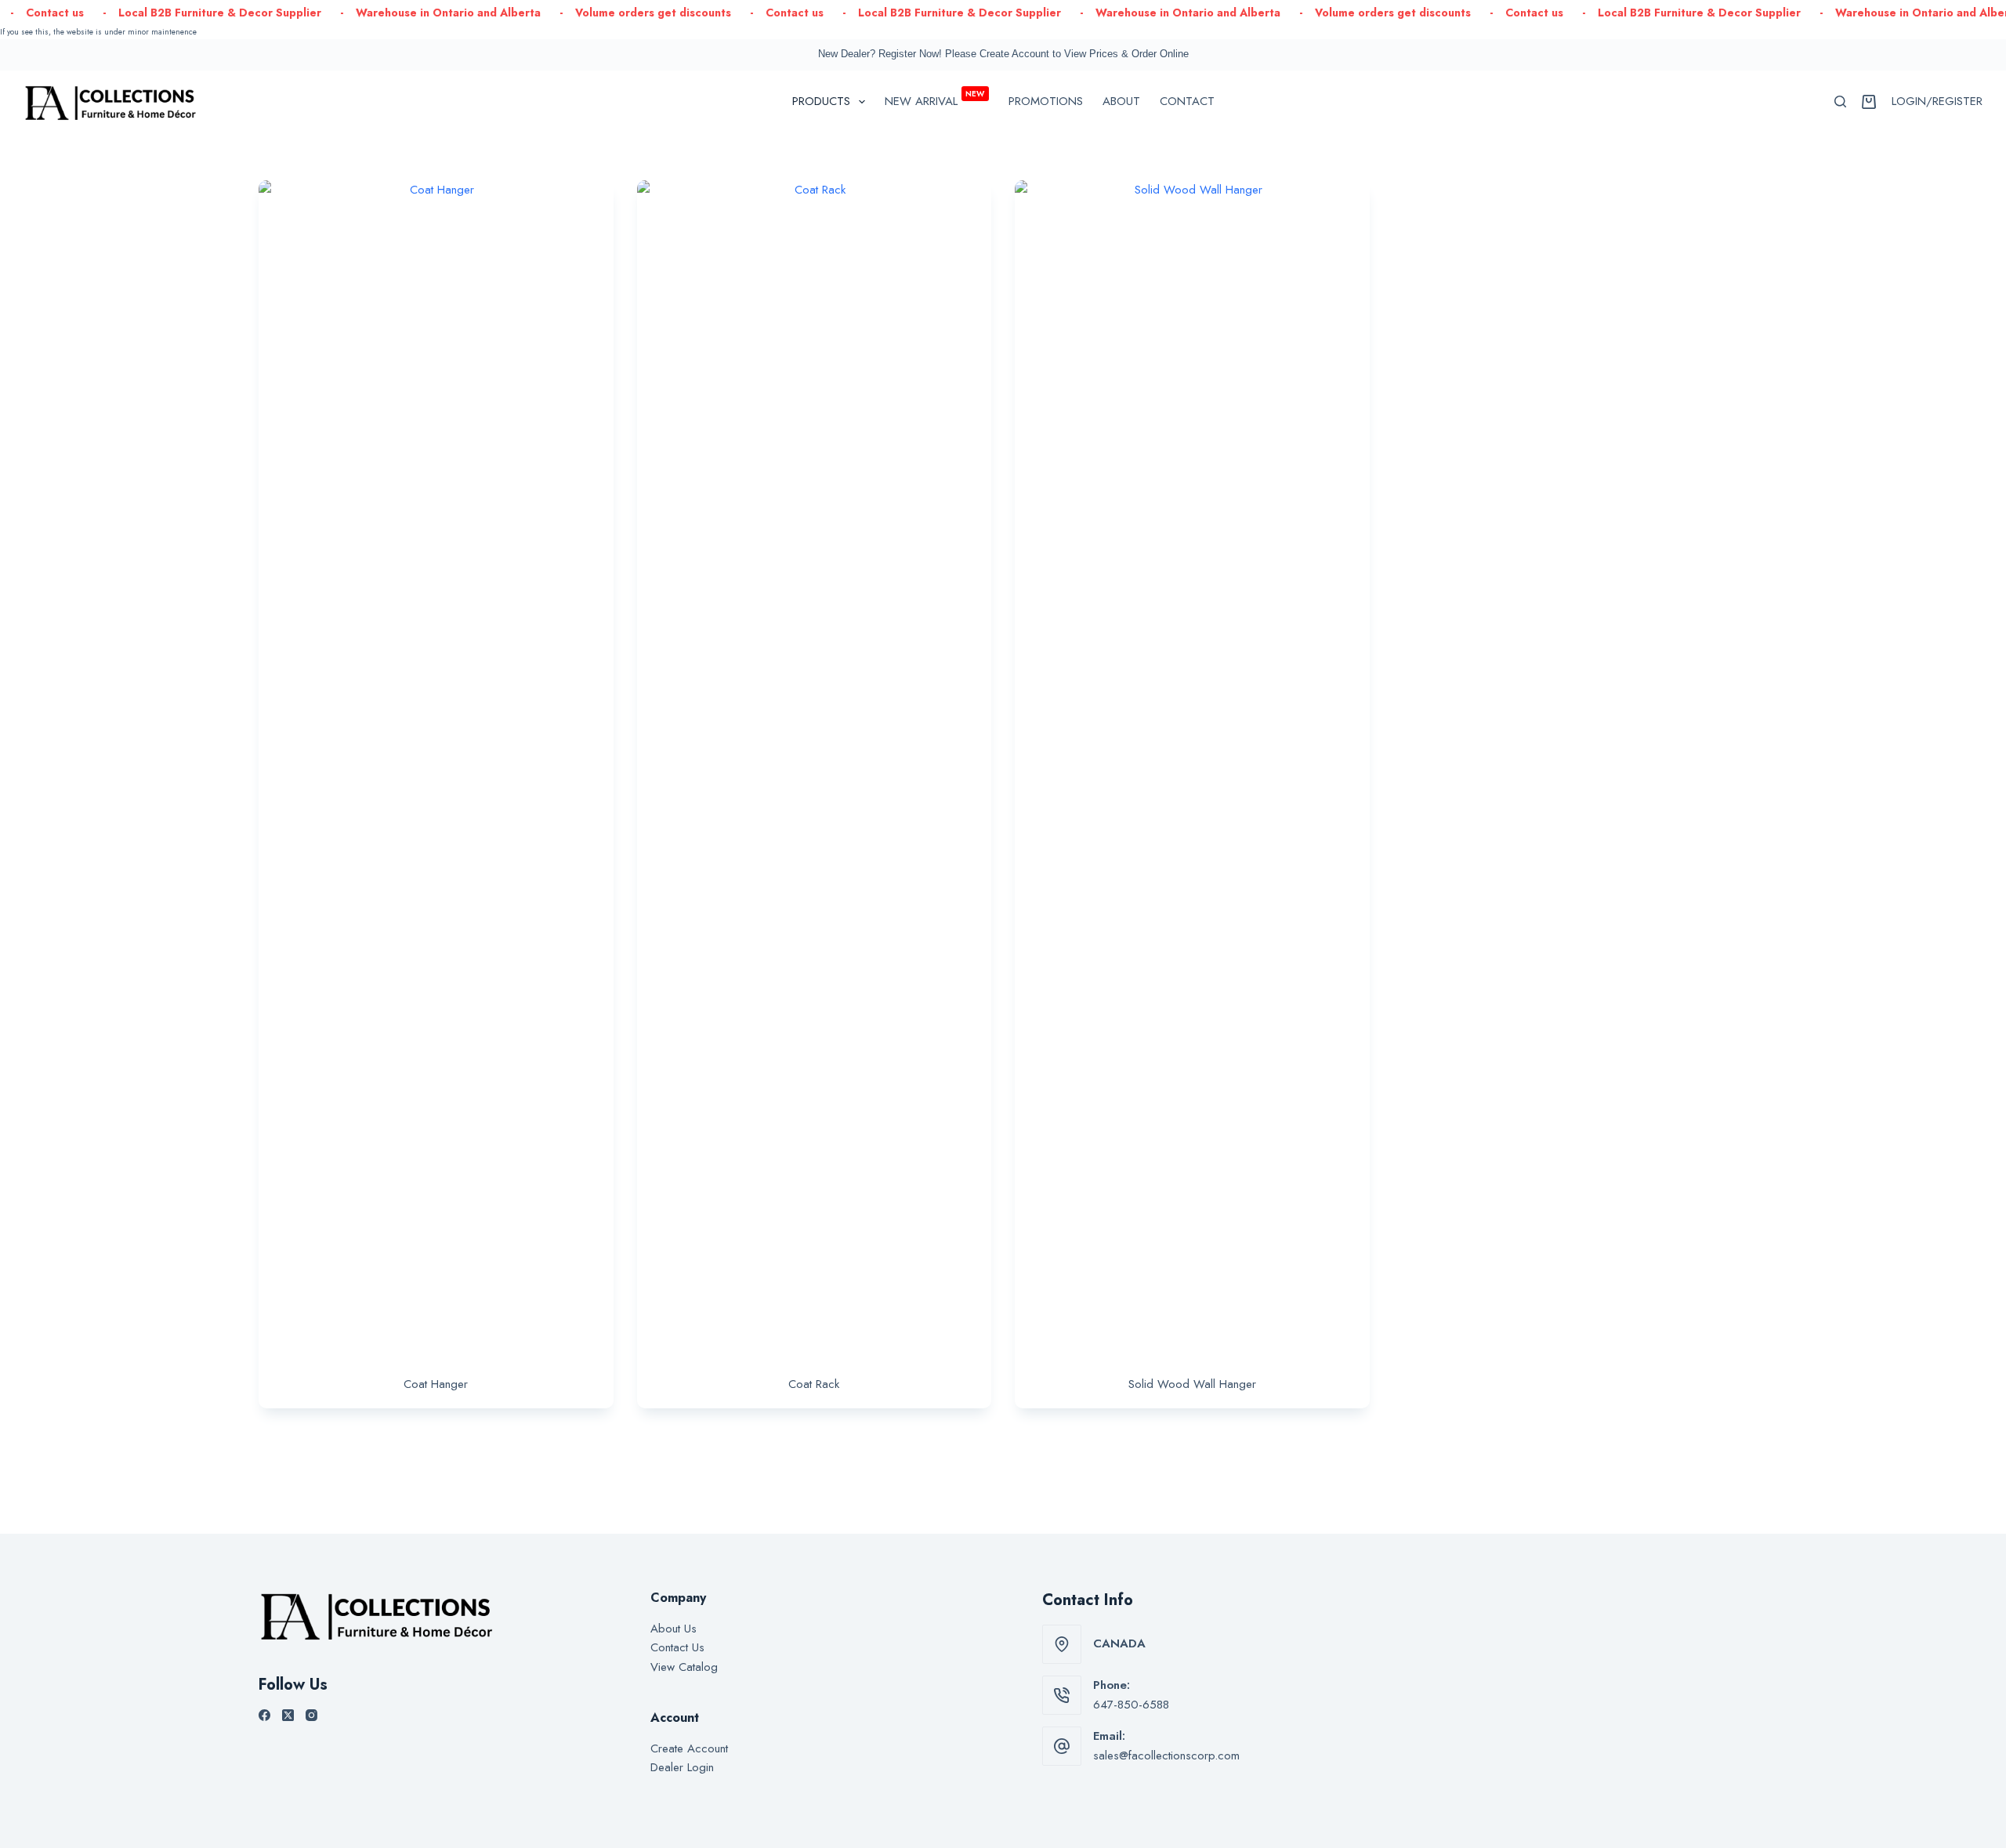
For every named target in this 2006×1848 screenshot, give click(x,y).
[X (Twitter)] (288, 1715)
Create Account (689, 1748)
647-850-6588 (1131, 1705)
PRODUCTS (821, 101)
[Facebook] (264, 1715)
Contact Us (677, 1647)
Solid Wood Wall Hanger (1192, 1384)
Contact (1187, 101)
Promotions (1046, 101)
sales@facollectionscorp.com (1166, 1756)
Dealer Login (682, 1767)
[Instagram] (311, 1715)
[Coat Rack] (815, 768)
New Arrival (935, 99)
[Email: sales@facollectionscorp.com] (1062, 1746)
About (1121, 101)
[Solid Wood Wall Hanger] (1192, 768)
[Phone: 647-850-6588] (1062, 1695)
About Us (673, 1629)
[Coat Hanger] (436, 768)
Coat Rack (814, 1384)
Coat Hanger (436, 1384)
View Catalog (684, 1667)
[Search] (1840, 101)
